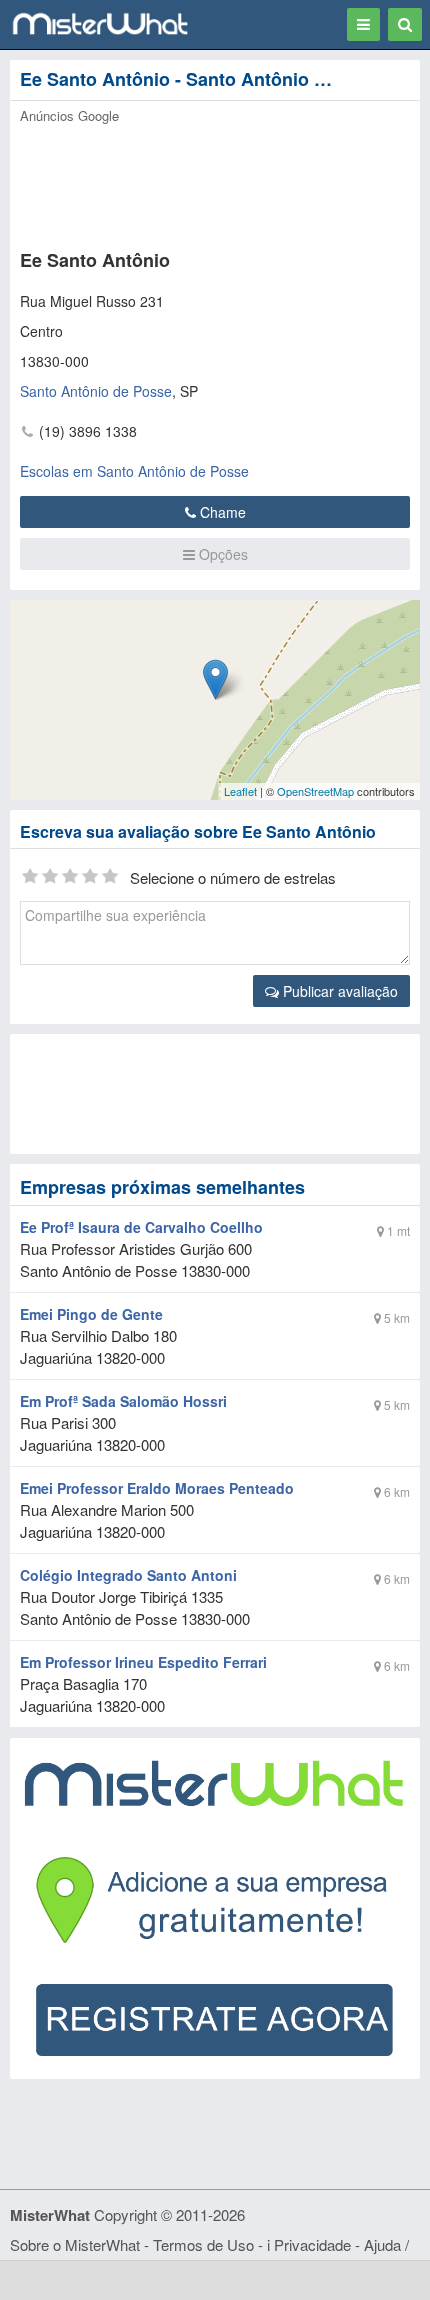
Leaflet (240, 791)
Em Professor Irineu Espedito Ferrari (143, 1662)
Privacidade (312, 2244)
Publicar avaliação (338, 991)
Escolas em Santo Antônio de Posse (134, 471)
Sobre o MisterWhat (75, 2244)
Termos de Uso (203, 2244)
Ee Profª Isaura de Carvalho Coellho (141, 1227)
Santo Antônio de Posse (96, 391)
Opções (221, 554)
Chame (221, 512)
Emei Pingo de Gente (91, 1314)
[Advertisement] (197, 181)
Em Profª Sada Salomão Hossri (123, 1401)
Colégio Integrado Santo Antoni (128, 1575)
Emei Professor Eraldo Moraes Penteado (157, 1488)
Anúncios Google (69, 115)
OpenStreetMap (315, 791)
